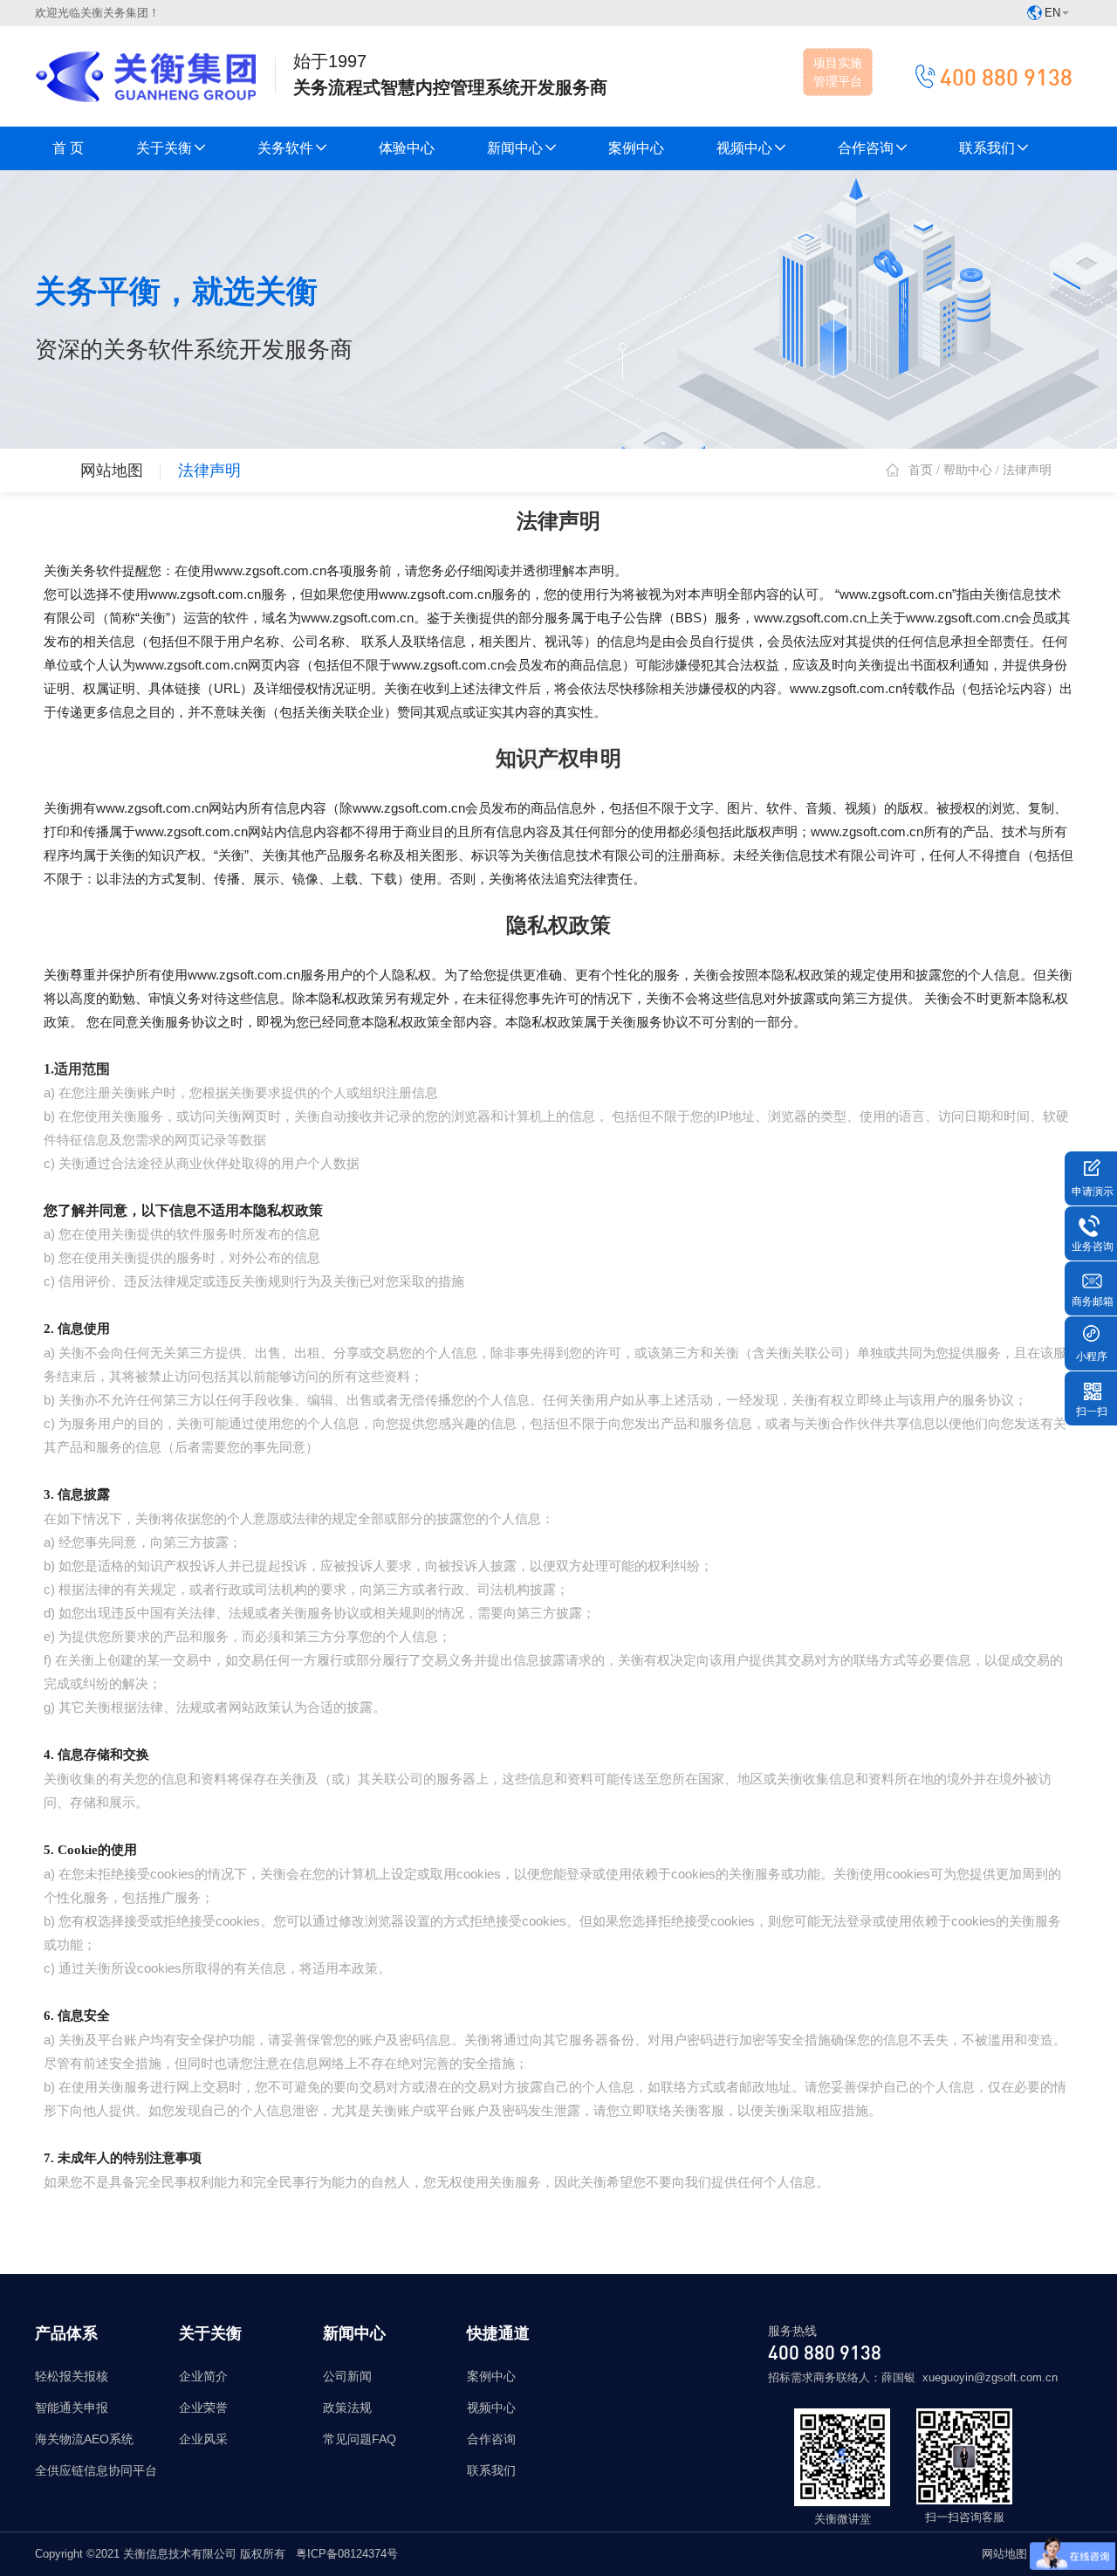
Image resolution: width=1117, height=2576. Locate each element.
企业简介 (203, 2376)
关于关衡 (164, 148)
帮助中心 (968, 470)
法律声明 (209, 471)
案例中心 (636, 148)
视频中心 (744, 148)
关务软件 (285, 148)
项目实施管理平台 (838, 72)
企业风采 (203, 2439)
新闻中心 (515, 148)
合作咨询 (866, 148)
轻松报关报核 (72, 2376)
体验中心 (407, 148)
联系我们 (987, 148)
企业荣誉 (203, 2408)
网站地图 (112, 471)
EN (1052, 13)
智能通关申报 (72, 2408)
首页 (921, 470)
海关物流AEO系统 (84, 2439)
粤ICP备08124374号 (347, 2554)
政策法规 (347, 2408)
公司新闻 (347, 2376)
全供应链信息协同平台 (96, 2470)
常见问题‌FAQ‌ (360, 2439)
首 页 (68, 148)
